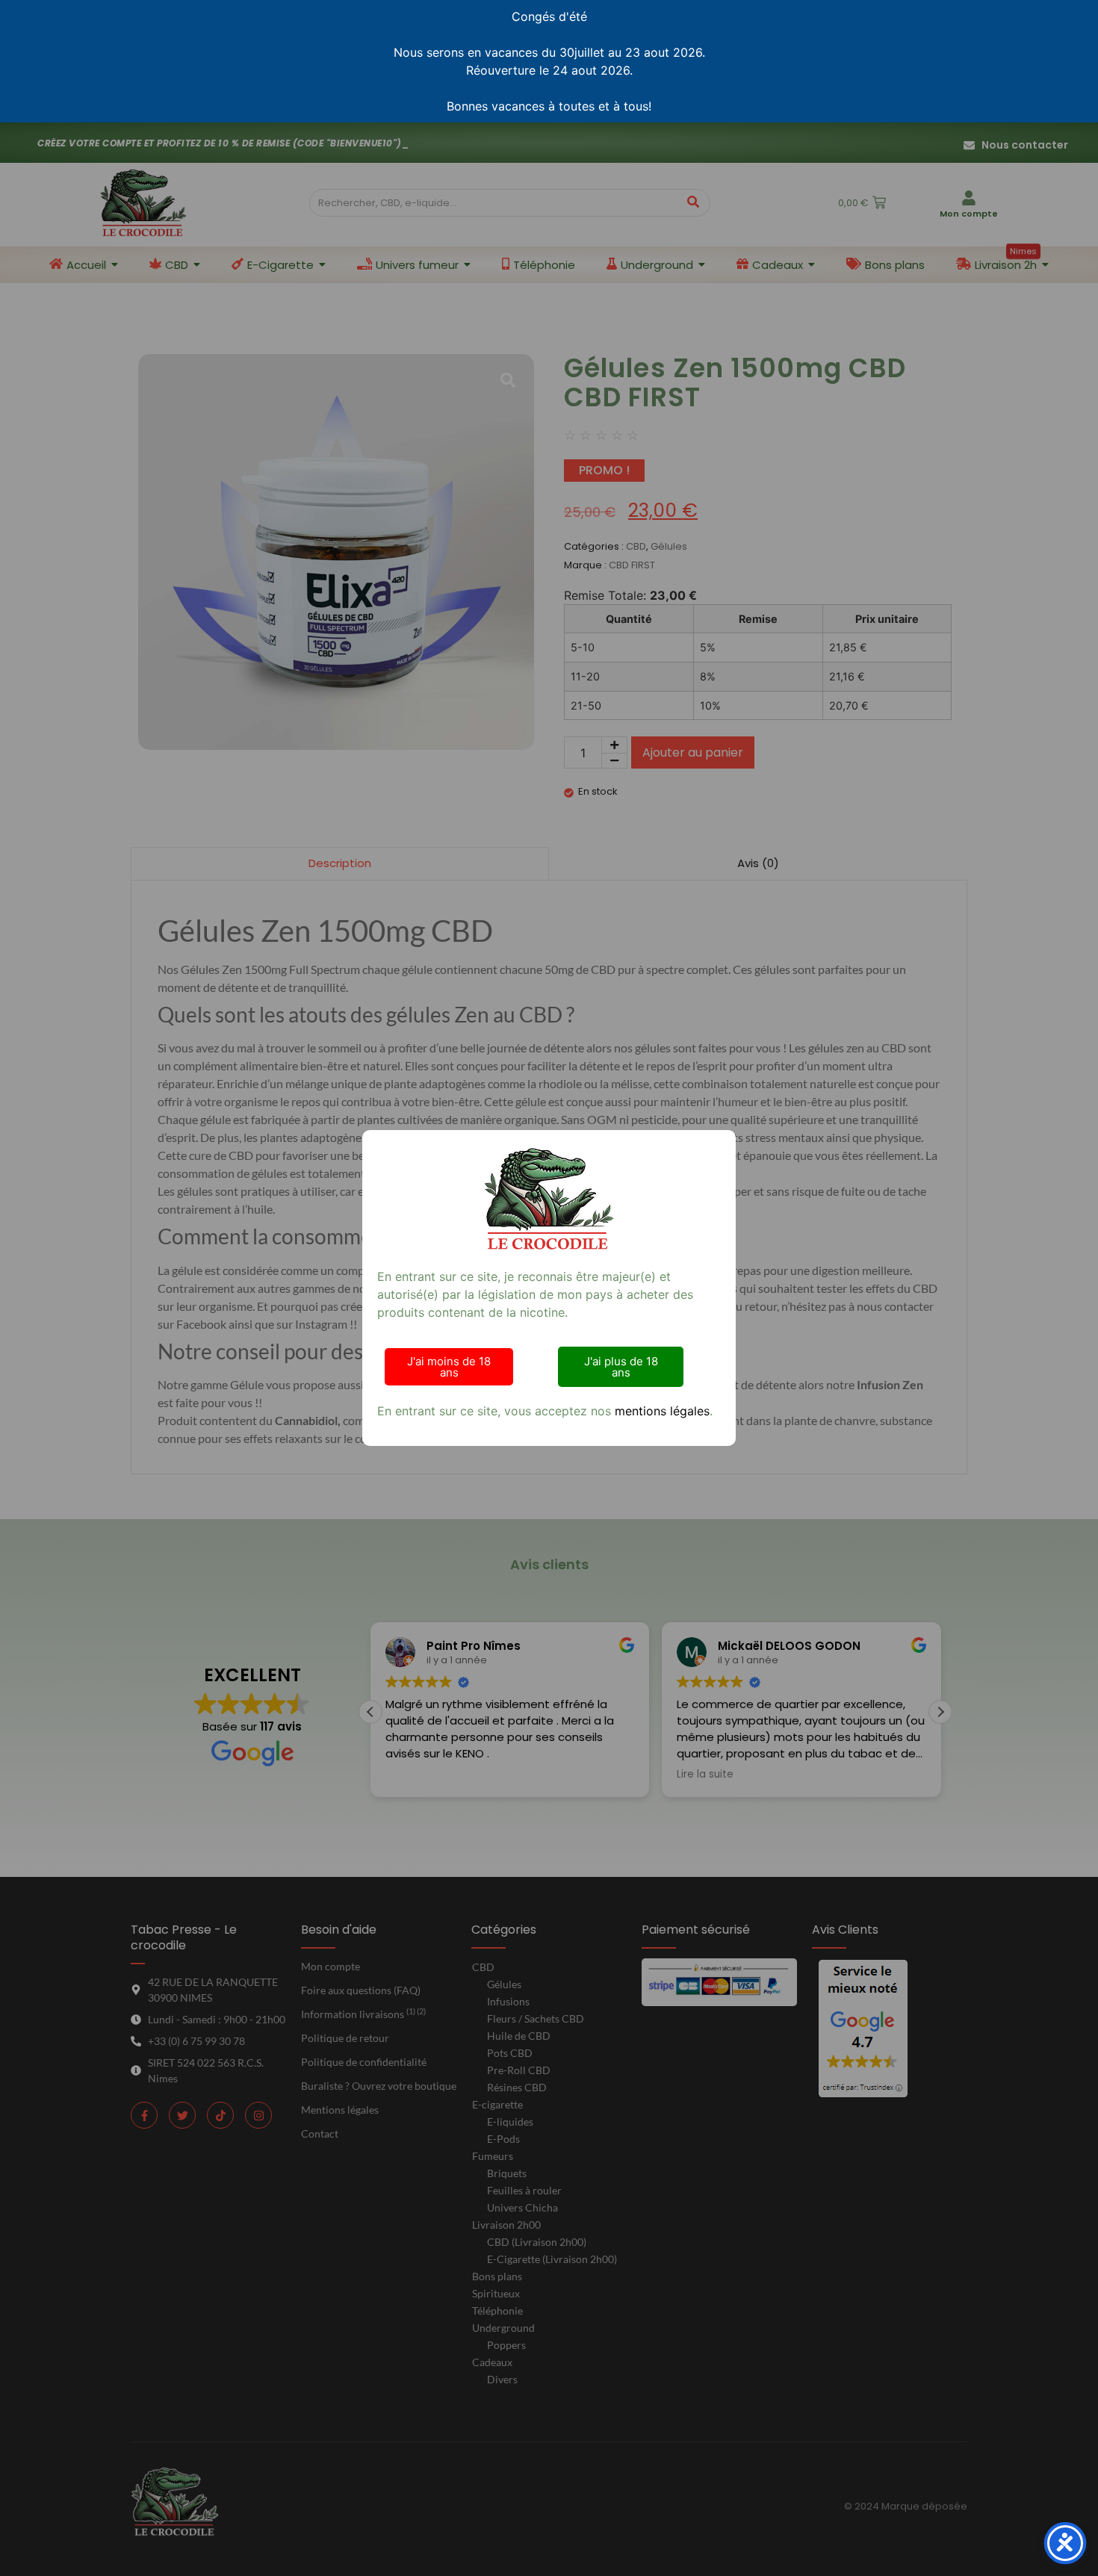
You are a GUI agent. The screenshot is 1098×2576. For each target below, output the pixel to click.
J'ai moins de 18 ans (449, 1367)
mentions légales (662, 1411)
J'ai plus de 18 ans (621, 1367)
